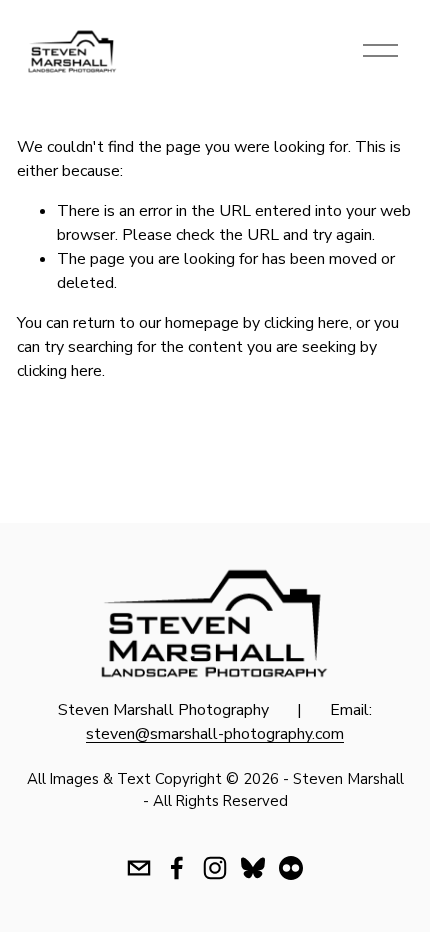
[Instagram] (215, 868)
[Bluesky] (253, 868)
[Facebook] (177, 868)
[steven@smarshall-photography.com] (139, 868)
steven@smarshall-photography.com (215, 734)
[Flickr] (291, 868)
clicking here (306, 323)
